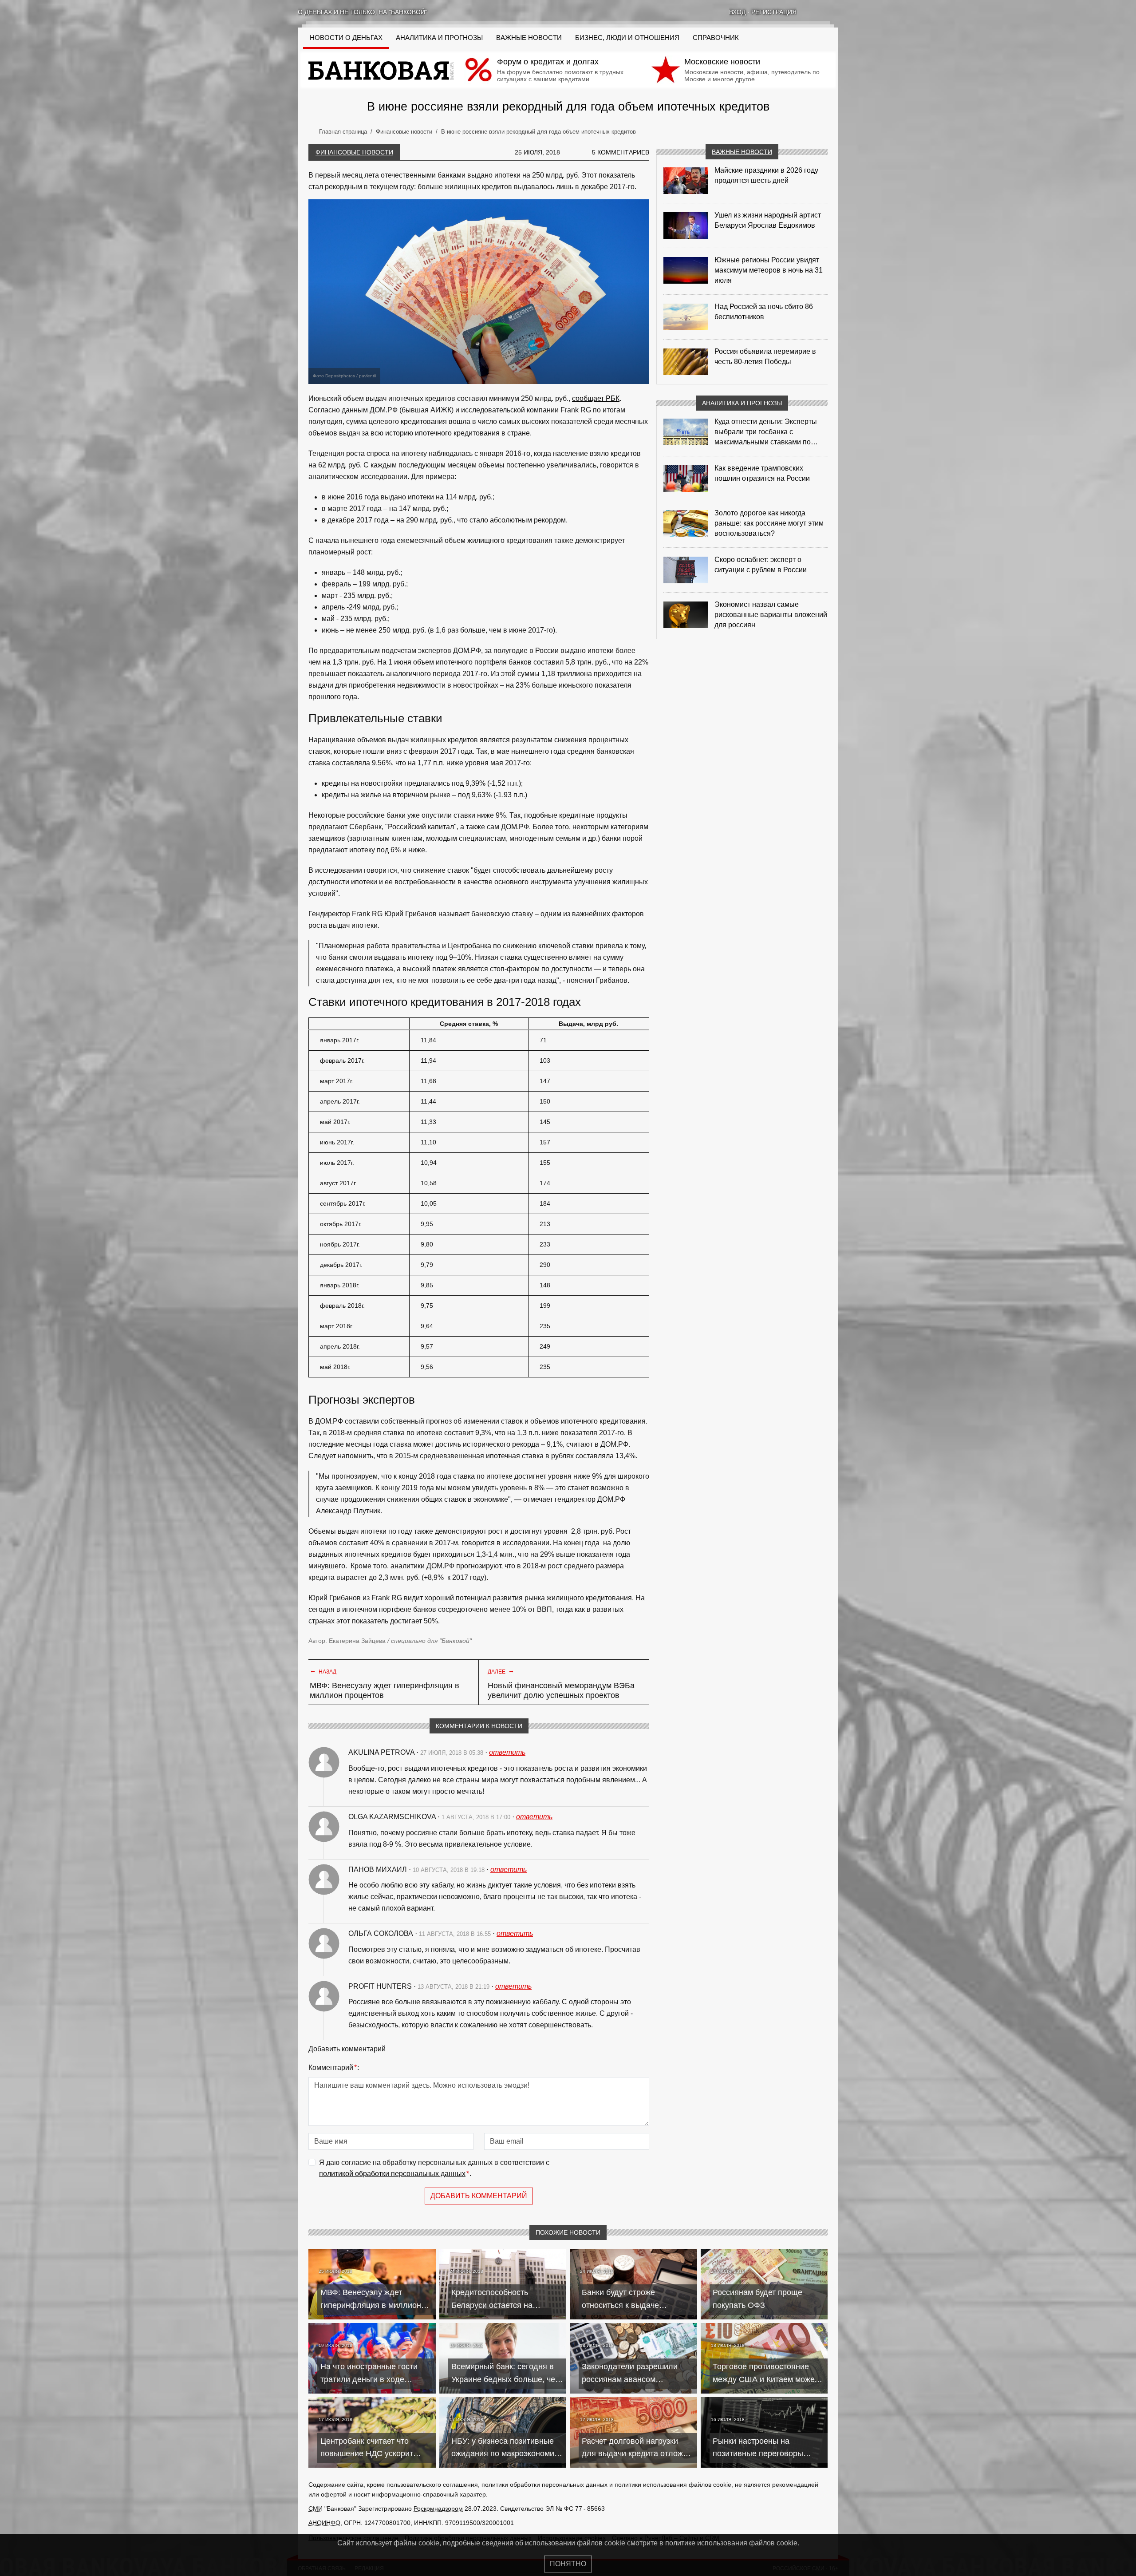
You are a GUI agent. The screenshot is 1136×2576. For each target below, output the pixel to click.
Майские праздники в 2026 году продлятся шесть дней (766, 175)
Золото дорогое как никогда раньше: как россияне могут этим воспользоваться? (769, 523)
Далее (501, 1671)
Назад (323, 1671)
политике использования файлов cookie (731, 2543)
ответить (507, 1752)
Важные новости (529, 38)
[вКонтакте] (812, 12)
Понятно (568, 2564)
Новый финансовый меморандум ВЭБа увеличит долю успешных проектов (561, 1690)
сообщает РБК (596, 398)
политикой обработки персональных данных (392, 2174)
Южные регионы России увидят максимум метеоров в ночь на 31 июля (769, 270)
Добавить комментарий (479, 2196)
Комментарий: (334, 2068)
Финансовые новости (354, 152)
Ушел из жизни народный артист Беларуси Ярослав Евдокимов (768, 220)
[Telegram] (835, 12)
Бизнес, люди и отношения (627, 38)
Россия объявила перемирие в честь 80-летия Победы (765, 356)
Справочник (716, 38)
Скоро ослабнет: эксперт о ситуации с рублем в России (761, 565)
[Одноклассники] (823, 12)
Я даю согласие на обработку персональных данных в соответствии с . (434, 2168)
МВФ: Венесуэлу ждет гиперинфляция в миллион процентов (385, 1690)
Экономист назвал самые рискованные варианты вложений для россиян (771, 615)
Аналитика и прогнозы (439, 38)
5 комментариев (621, 152)
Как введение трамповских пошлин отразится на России (762, 473)
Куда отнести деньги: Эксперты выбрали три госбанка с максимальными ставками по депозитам (766, 432)
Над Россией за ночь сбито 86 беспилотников (764, 312)
